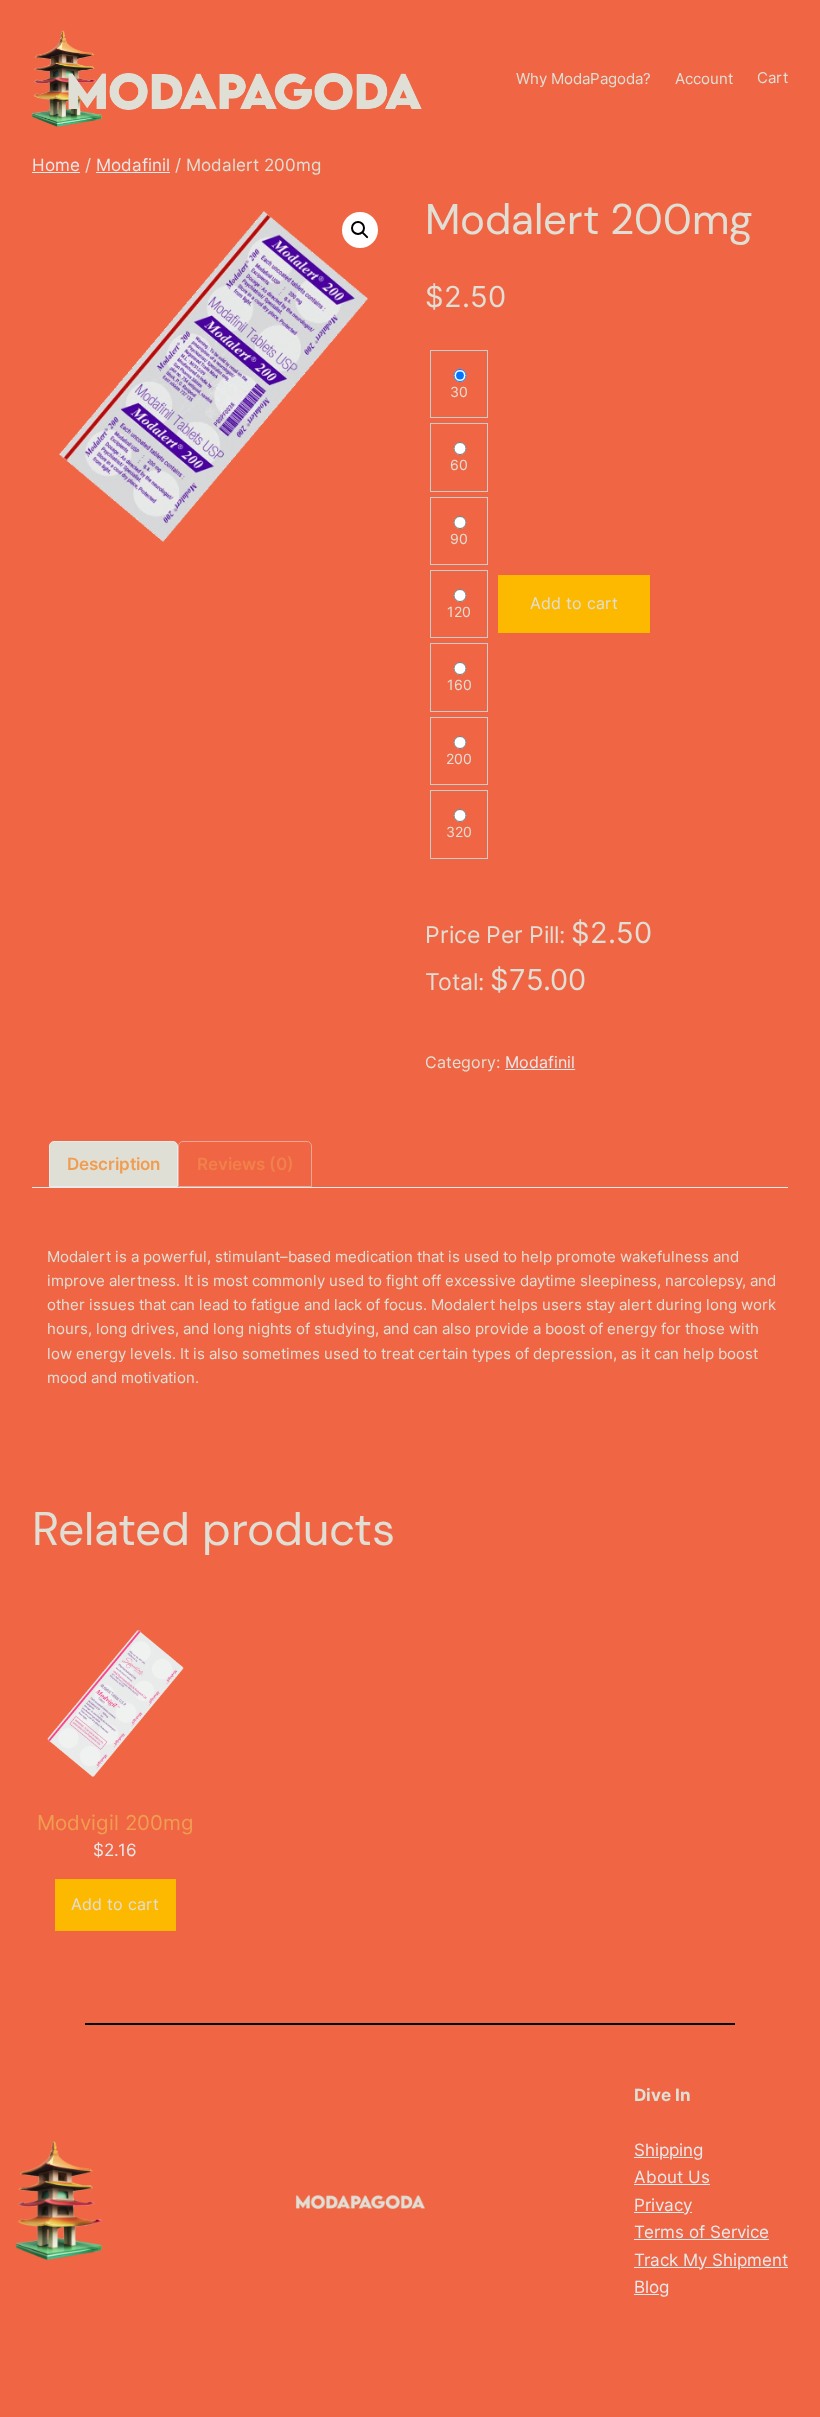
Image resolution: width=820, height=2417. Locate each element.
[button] (360, 230)
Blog (651, 2286)
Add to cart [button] (115, 1904)
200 (459, 759)
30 (459, 392)
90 (459, 539)
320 (459, 832)
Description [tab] (113, 1163)
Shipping (668, 2149)
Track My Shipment (711, 2259)
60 (459, 465)
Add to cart (574, 603)
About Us (672, 2176)
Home (56, 164)
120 (459, 612)
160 (459, 685)
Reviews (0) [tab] (245, 1163)
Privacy (663, 2204)
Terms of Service (701, 2231)
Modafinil (133, 164)
